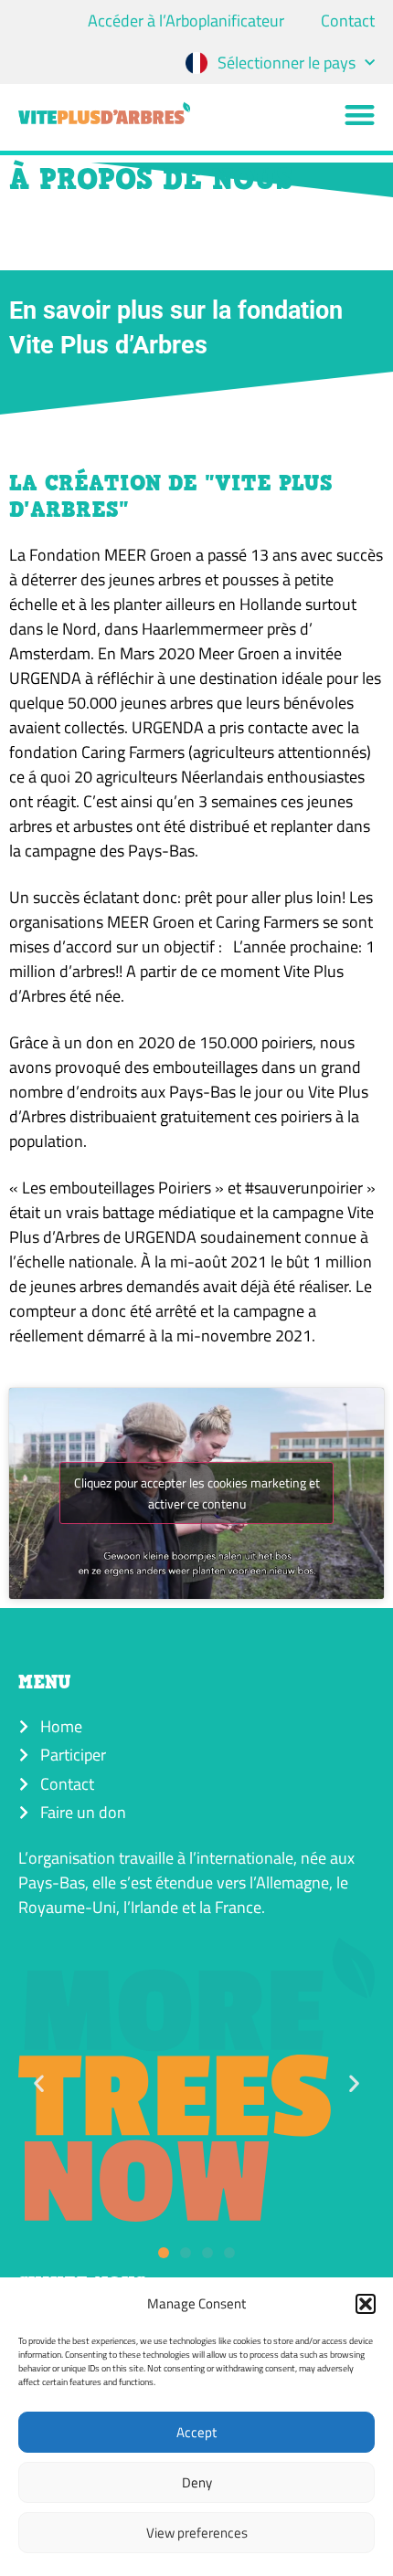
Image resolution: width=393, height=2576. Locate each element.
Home (61, 1726)
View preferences (197, 2533)
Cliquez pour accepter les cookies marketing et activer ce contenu (197, 1493)
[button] (366, 2304)
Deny (197, 2482)
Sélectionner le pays (287, 63)
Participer (73, 1755)
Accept (196, 2432)
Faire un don (83, 1812)
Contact (348, 21)
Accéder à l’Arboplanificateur (186, 21)
